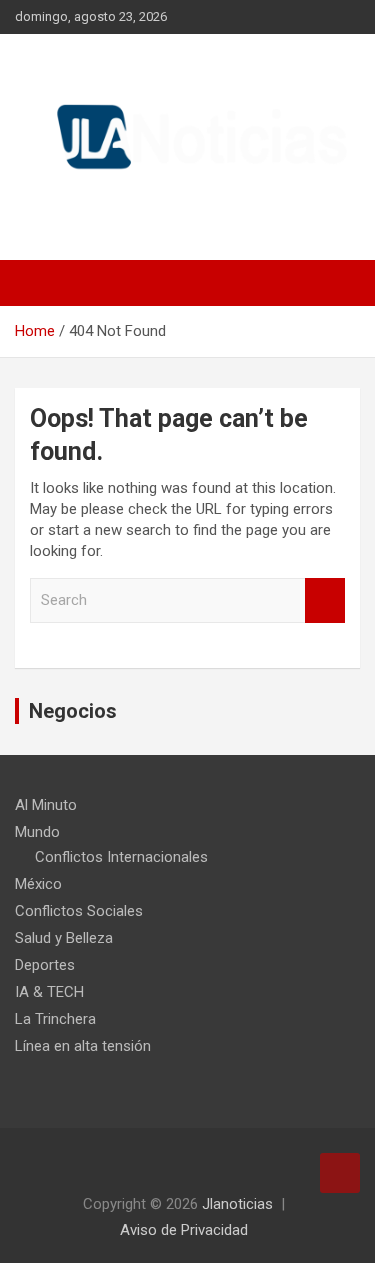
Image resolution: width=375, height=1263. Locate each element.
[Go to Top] (340, 1173)
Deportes (45, 965)
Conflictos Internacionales (121, 857)
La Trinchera (55, 1019)
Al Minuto (46, 805)
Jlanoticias (237, 1204)
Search (325, 600)
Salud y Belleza (64, 938)
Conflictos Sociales (79, 911)
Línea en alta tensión (83, 1046)
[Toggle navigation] (40, 283)
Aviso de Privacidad (184, 1230)
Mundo (37, 832)
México (38, 884)
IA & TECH (49, 992)
